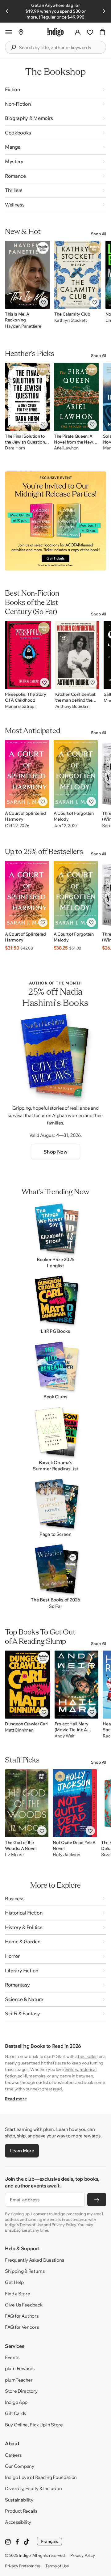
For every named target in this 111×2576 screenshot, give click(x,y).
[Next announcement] (104, 11)
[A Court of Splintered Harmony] (27, 774)
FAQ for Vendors (22, 2327)
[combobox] (60, 48)
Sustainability (19, 2500)
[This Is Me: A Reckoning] (27, 275)
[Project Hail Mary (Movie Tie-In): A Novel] (77, 1685)
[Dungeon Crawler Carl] (28, 1685)
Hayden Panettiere (23, 326)
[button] (9, 32)
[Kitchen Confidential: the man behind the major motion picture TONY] (77, 655)
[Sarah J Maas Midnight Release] (55, 521)
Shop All (99, 234)
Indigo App (16, 2402)
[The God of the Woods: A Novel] (27, 1803)
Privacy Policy (82, 2555)
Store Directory (21, 2391)
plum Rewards (20, 2368)
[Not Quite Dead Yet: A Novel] (75, 1803)
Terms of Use (57, 2566)
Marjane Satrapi (20, 706)
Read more (16, 2099)
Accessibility (18, 2522)
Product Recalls (21, 2511)
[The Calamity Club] (78, 275)
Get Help (14, 2282)
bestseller (87, 2056)
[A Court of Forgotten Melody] (76, 774)
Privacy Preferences (23, 2566)
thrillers (71, 2069)
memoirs (37, 2076)
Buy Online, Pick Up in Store (34, 2425)
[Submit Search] (13, 47)
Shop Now (55, 1152)
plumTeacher (19, 2380)
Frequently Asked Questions (34, 2260)
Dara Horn (15, 448)
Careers (13, 2455)
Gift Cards (15, 2413)
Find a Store (17, 2294)
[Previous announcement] (7, 11)
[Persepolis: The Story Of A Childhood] (28, 655)
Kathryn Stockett (71, 320)
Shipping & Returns (25, 2271)
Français (49, 2541)
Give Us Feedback (24, 2305)
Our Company (20, 2466)
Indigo (25, 2555)
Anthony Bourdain (72, 706)
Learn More (22, 2151)
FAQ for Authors (22, 2316)
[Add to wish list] (43, 302)
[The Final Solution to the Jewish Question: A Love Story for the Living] (27, 397)
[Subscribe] (97, 2200)
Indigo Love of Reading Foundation (41, 2477)
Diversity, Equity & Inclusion (33, 2488)
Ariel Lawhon (66, 448)
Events (12, 2357)
